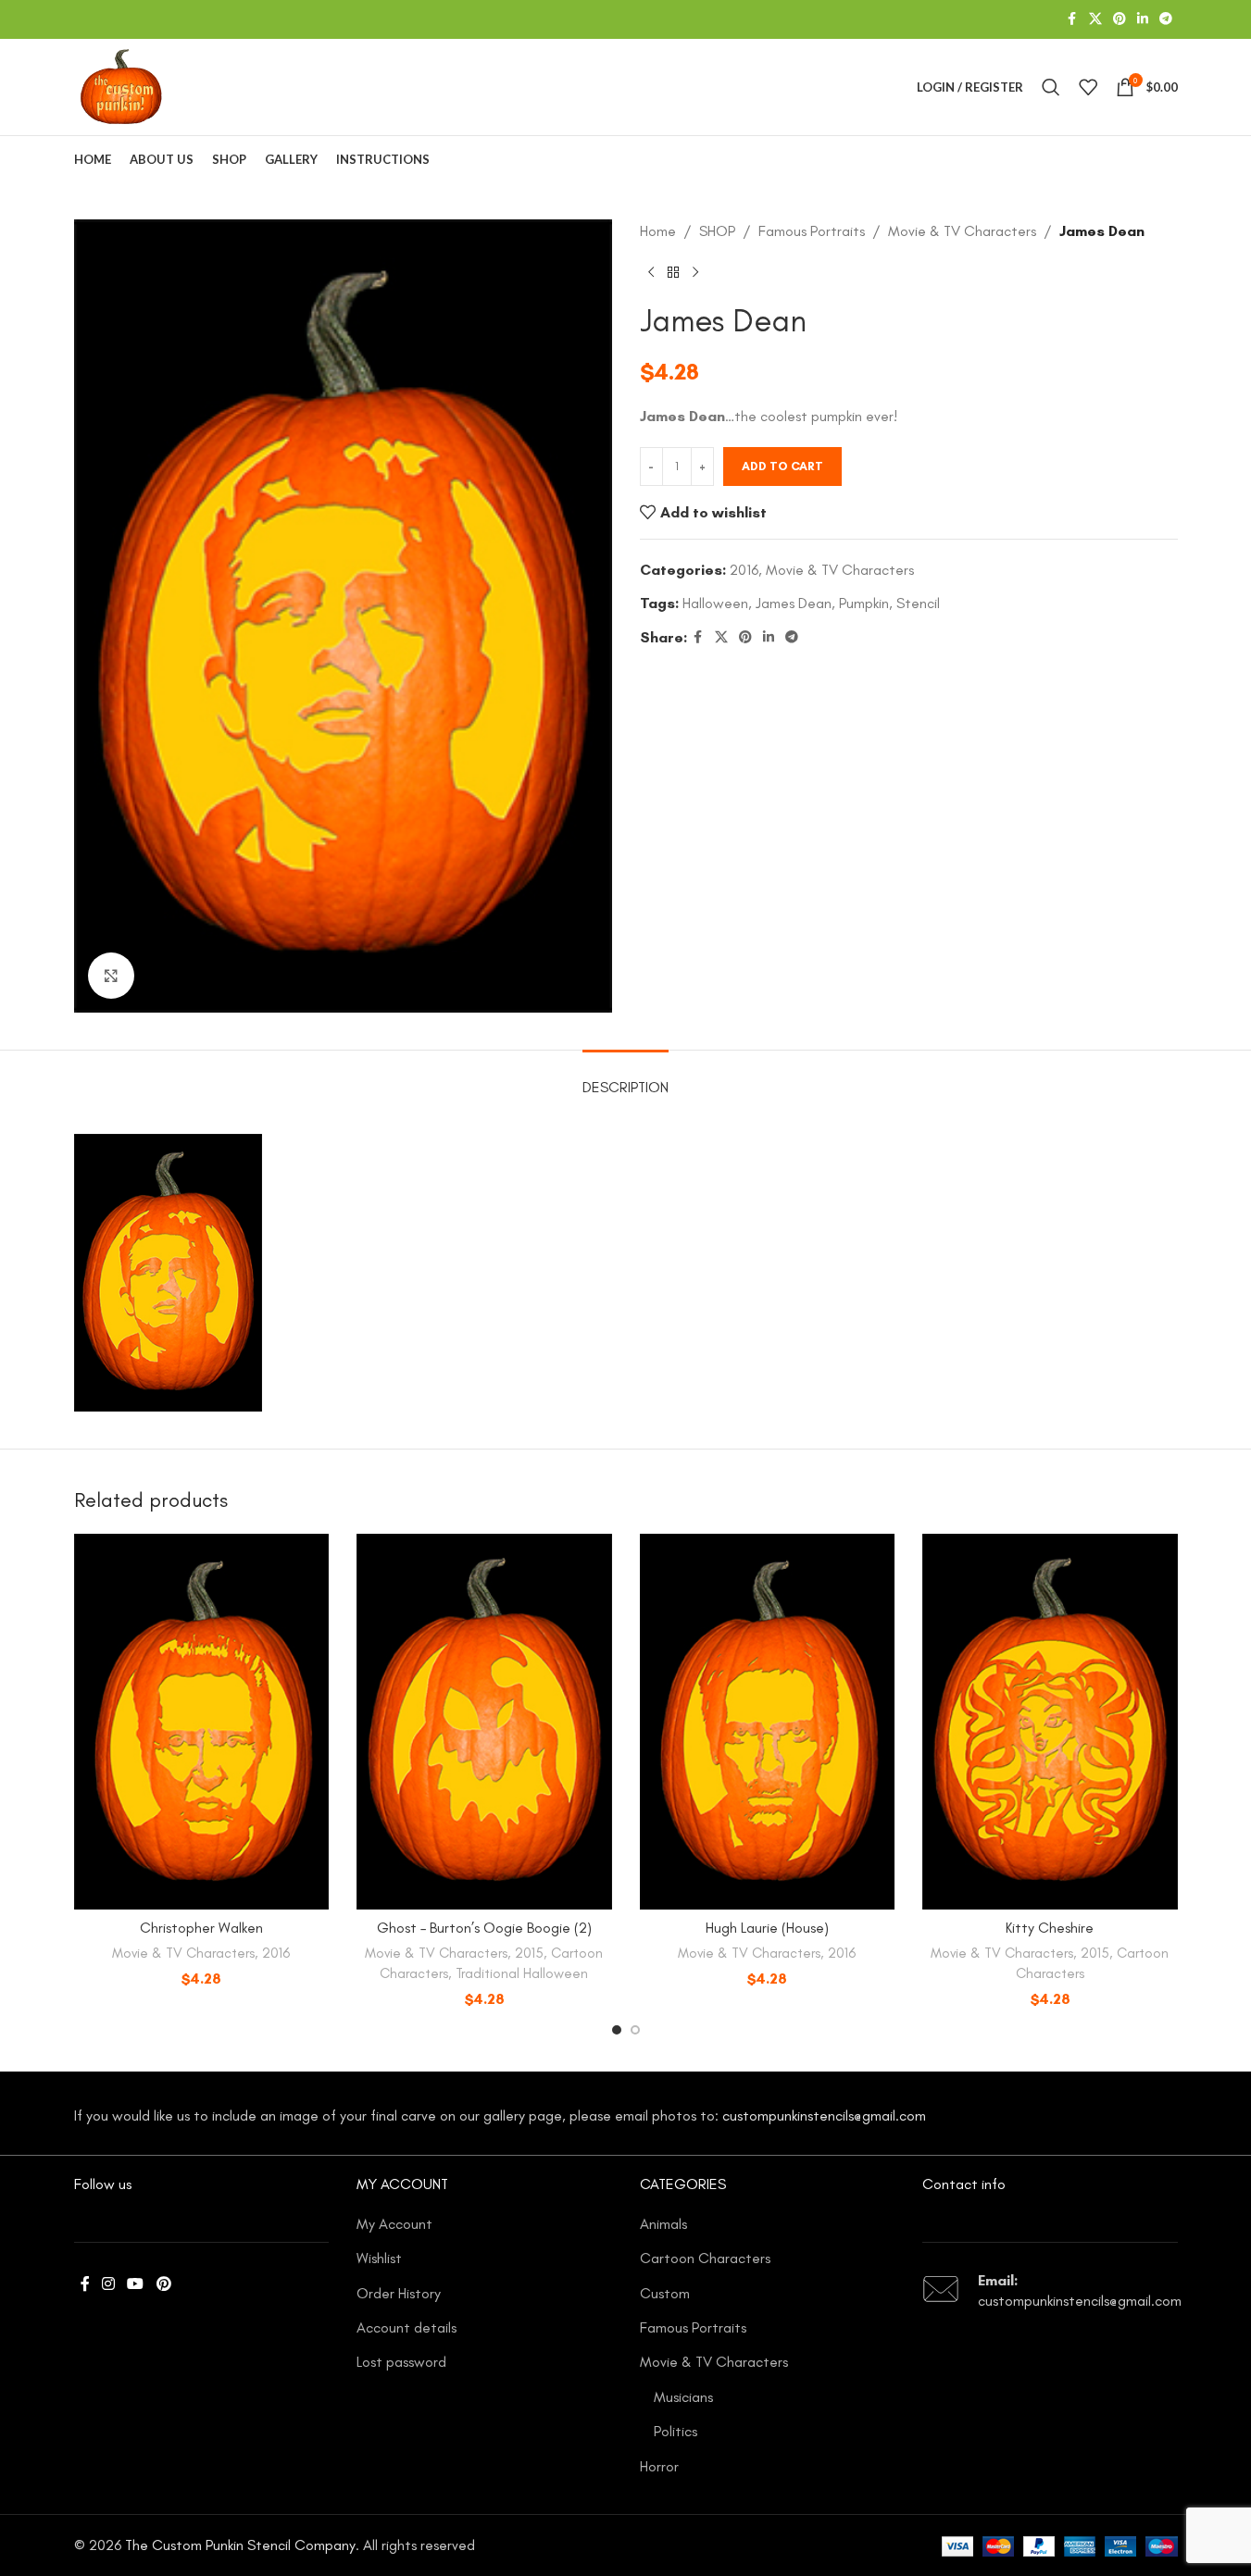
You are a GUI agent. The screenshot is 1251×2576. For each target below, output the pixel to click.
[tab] (625, 1078)
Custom (665, 2293)
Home (658, 231)
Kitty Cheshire (1050, 1928)
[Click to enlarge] (111, 976)
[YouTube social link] (136, 2285)
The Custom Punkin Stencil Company (240, 2545)
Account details (407, 2327)
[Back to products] (673, 273)
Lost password (401, 2362)
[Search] (1051, 87)
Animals (663, 2224)
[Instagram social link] (109, 2285)
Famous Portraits (812, 231)
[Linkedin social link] (1143, 19)
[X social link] (1095, 19)
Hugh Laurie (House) (767, 1928)
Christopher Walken (201, 1928)
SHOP (717, 231)
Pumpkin (864, 603)
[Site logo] (121, 86)
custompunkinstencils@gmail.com (824, 2116)
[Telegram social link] (1166, 19)
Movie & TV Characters (962, 231)
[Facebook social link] (1072, 19)
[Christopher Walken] (202, 1722)
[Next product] (695, 273)
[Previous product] (651, 273)
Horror (659, 2466)
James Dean (794, 603)
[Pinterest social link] (1120, 19)
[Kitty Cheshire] (1050, 1722)
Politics (676, 2431)
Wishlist (379, 2258)
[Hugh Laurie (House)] (768, 1722)
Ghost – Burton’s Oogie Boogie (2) (484, 1928)
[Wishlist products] (1088, 87)
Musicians (683, 2397)
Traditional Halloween (522, 1973)
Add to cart (782, 466)
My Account (394, 2224)
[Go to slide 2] (635, 2030)
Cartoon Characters (705, 2258)
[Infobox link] (1050, 2291)
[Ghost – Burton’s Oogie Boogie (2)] (484, 1722)
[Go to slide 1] (617, 2030)
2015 (529, 1953)
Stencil (918, 603)
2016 (744, 570)
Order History (399, 2293)
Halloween (715, 603)
